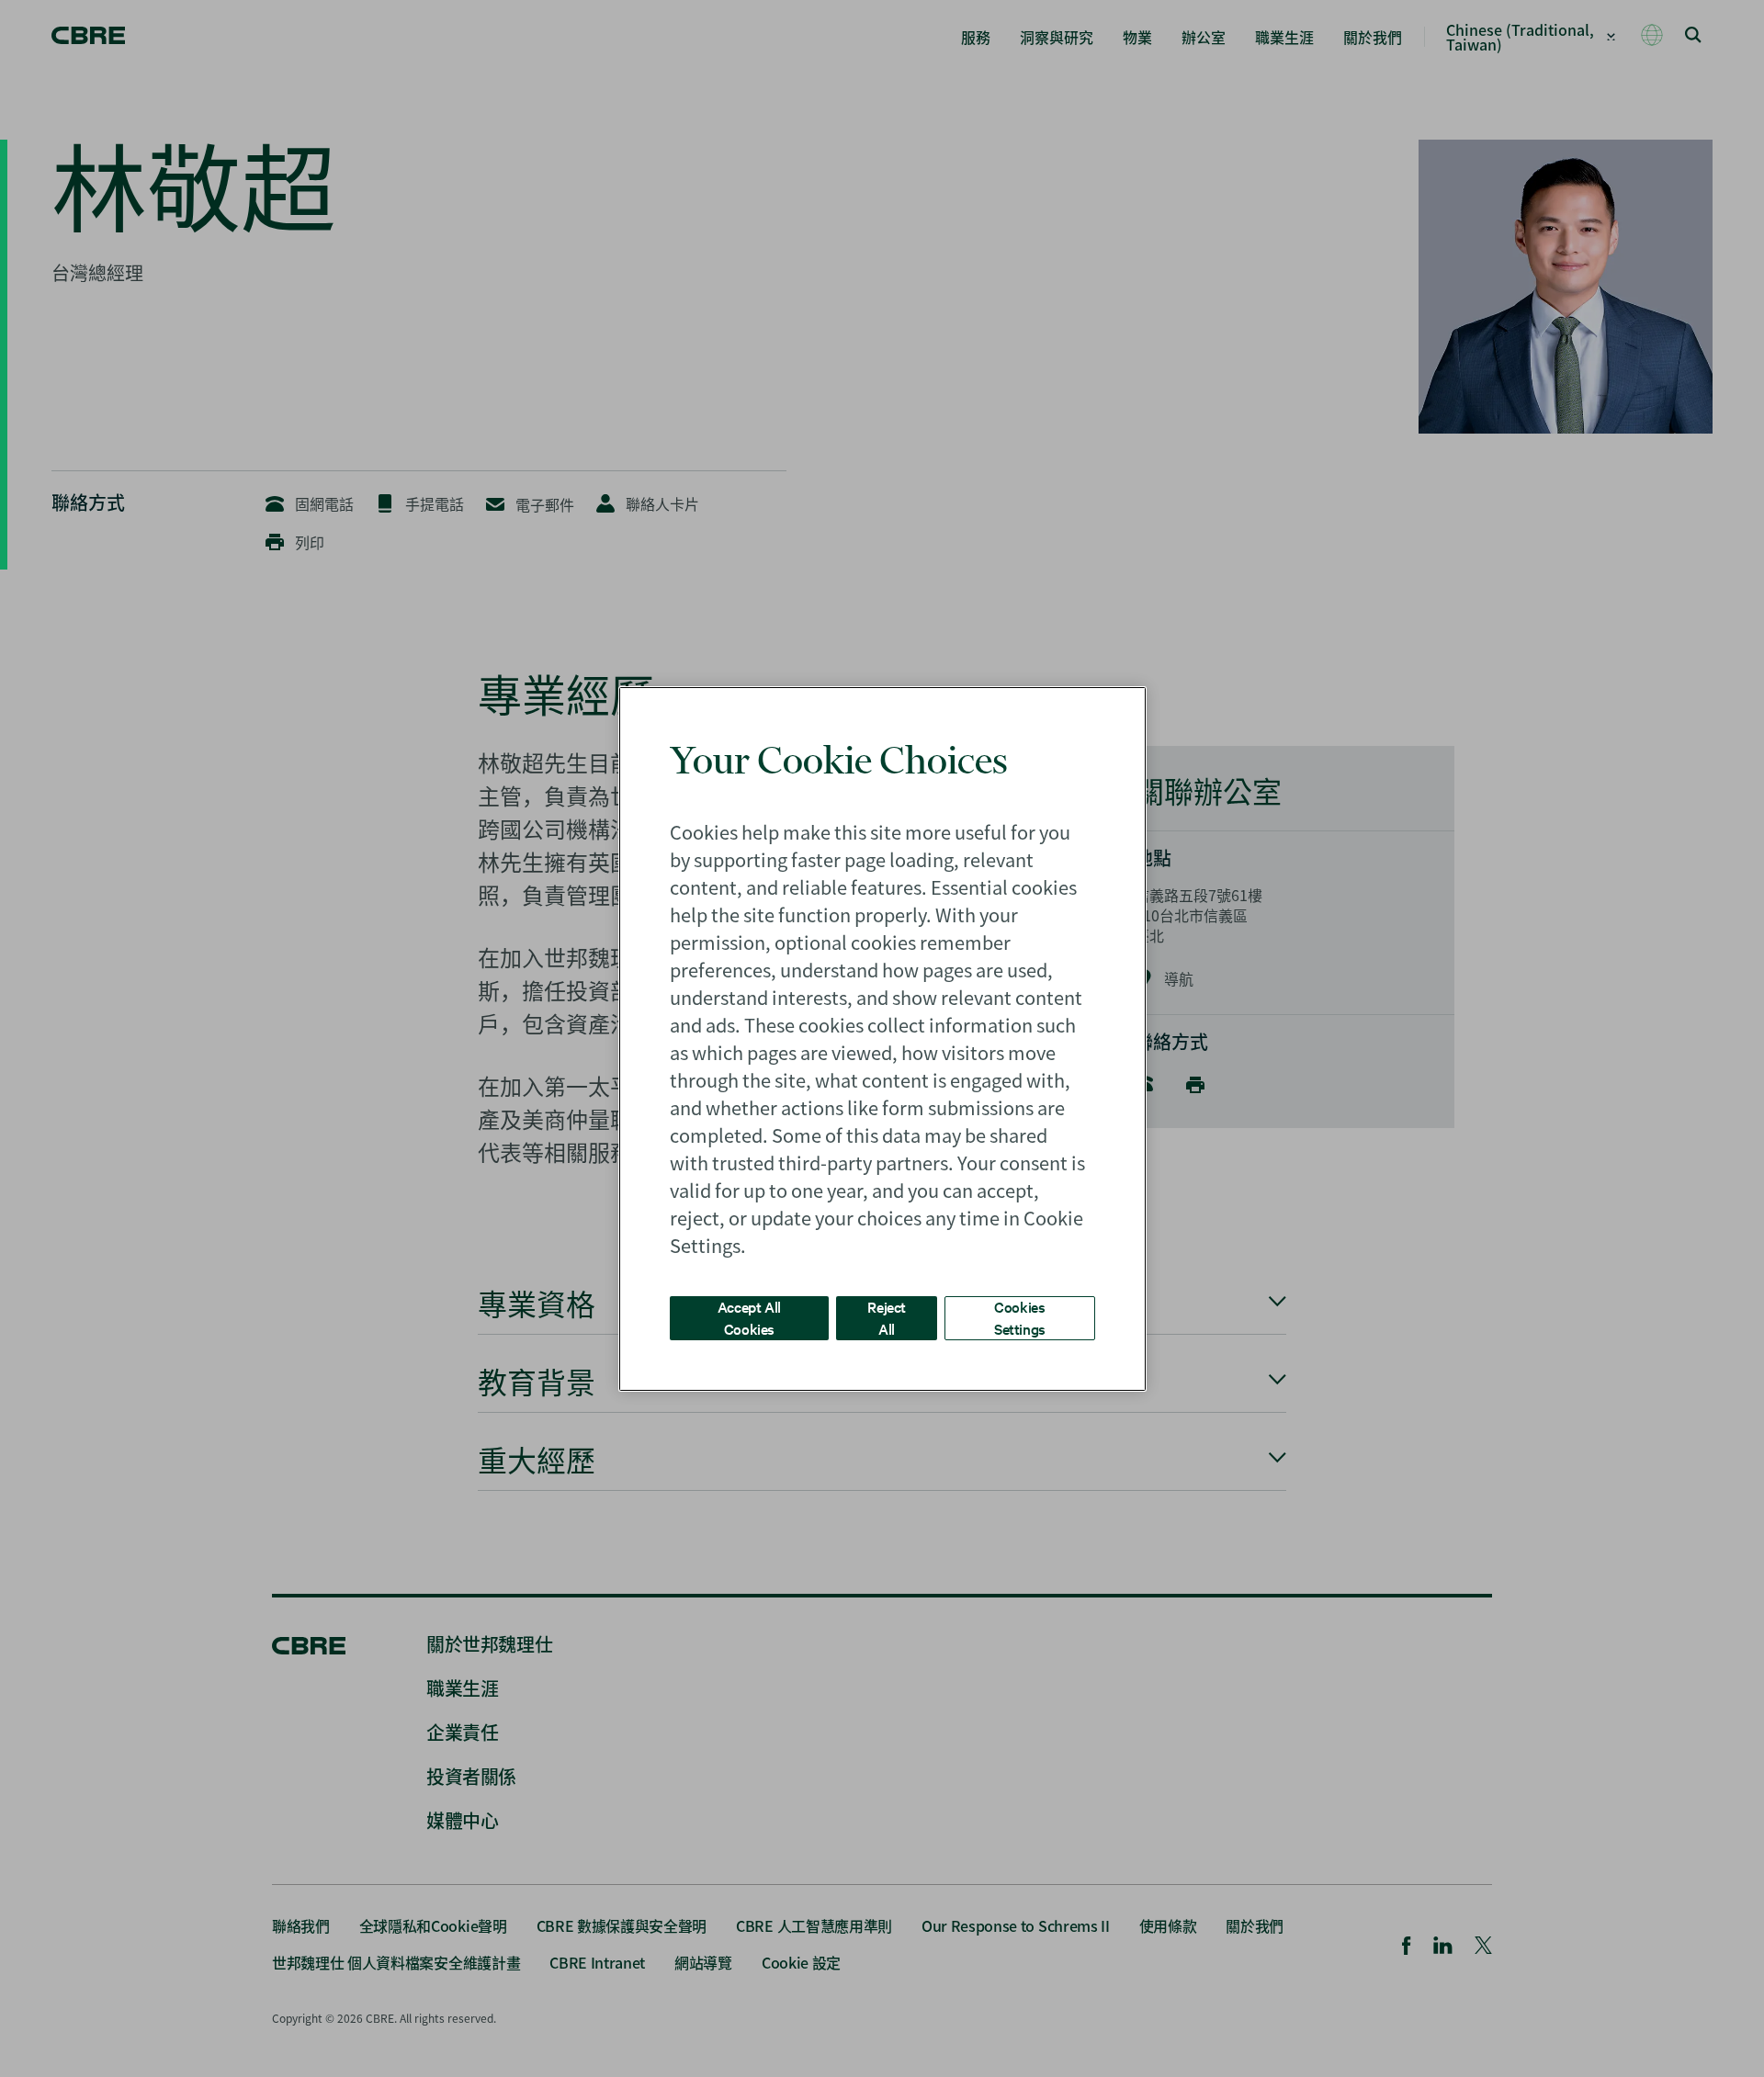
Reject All (887, 1317)
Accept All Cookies (749, 1317)
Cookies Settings (1020, 1317)
